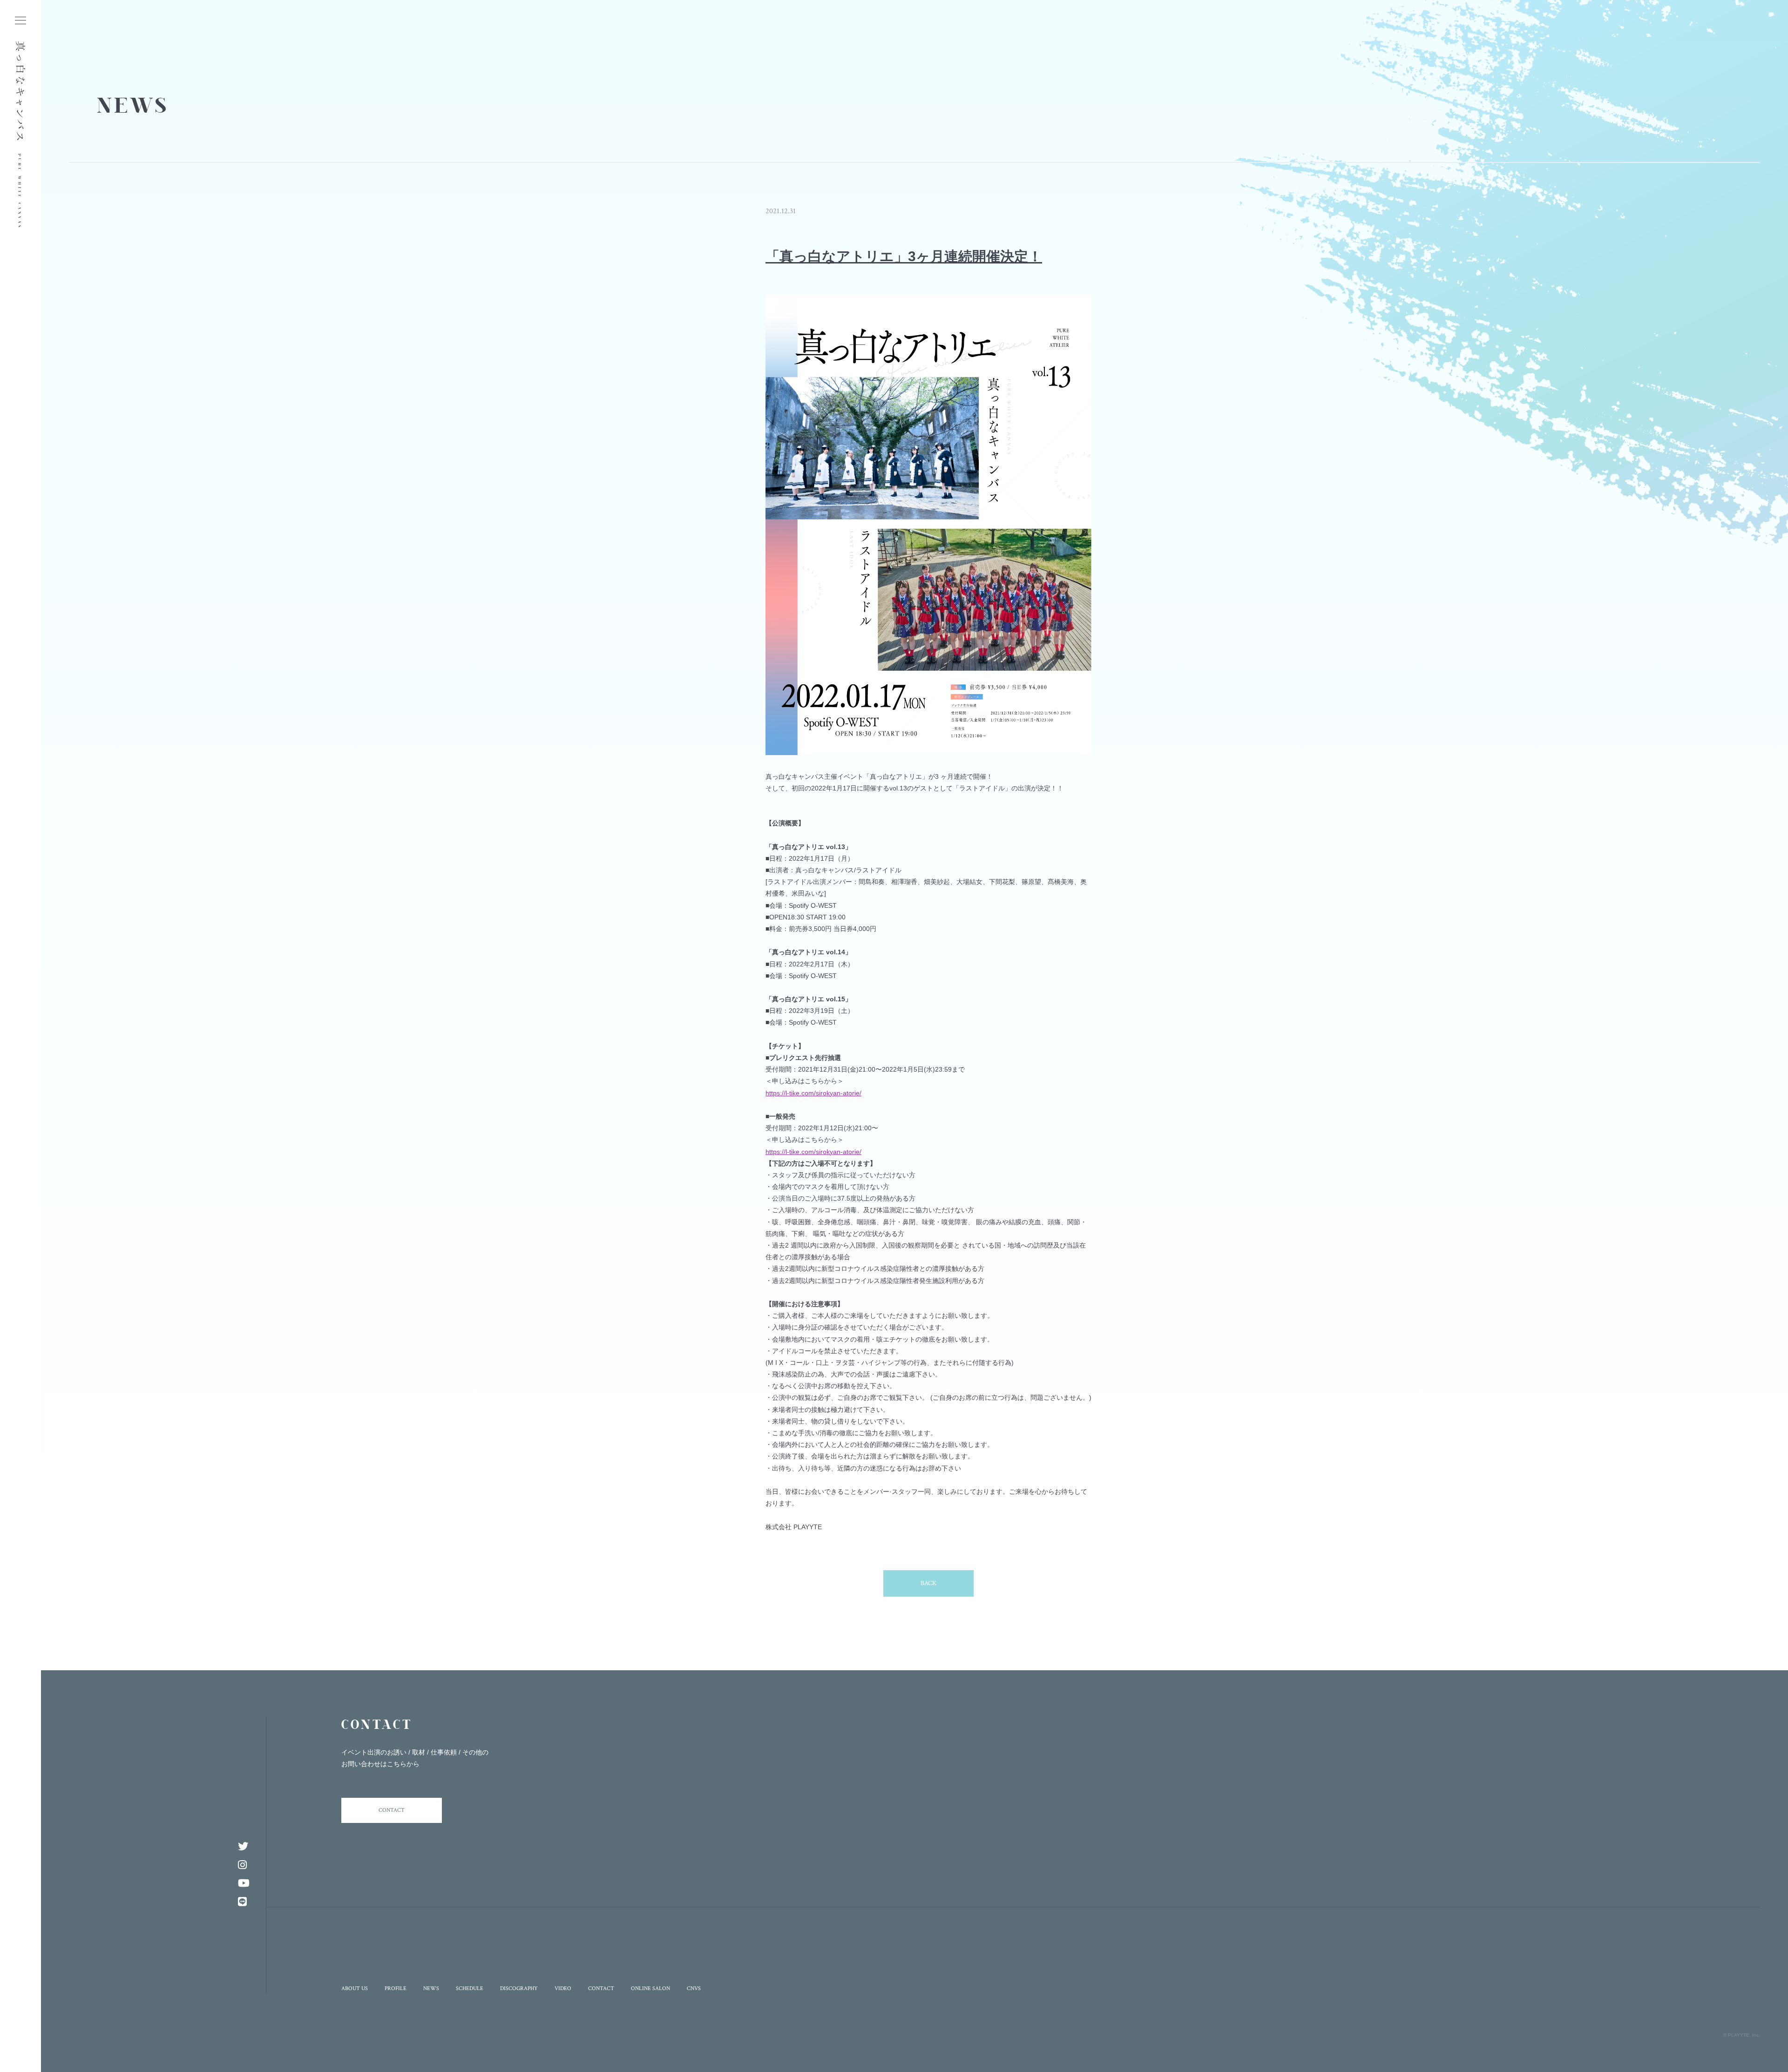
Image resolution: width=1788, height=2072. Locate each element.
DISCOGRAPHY (519, 1988)
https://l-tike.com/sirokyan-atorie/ (813, 1093)
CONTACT (392, 1810)
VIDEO (563, 1988)
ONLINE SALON (650, 1988)
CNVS (694, 1988)
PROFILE (396, 1988)
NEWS (431, 1988)
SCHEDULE (470, 1988)
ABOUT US (355, 1988)
